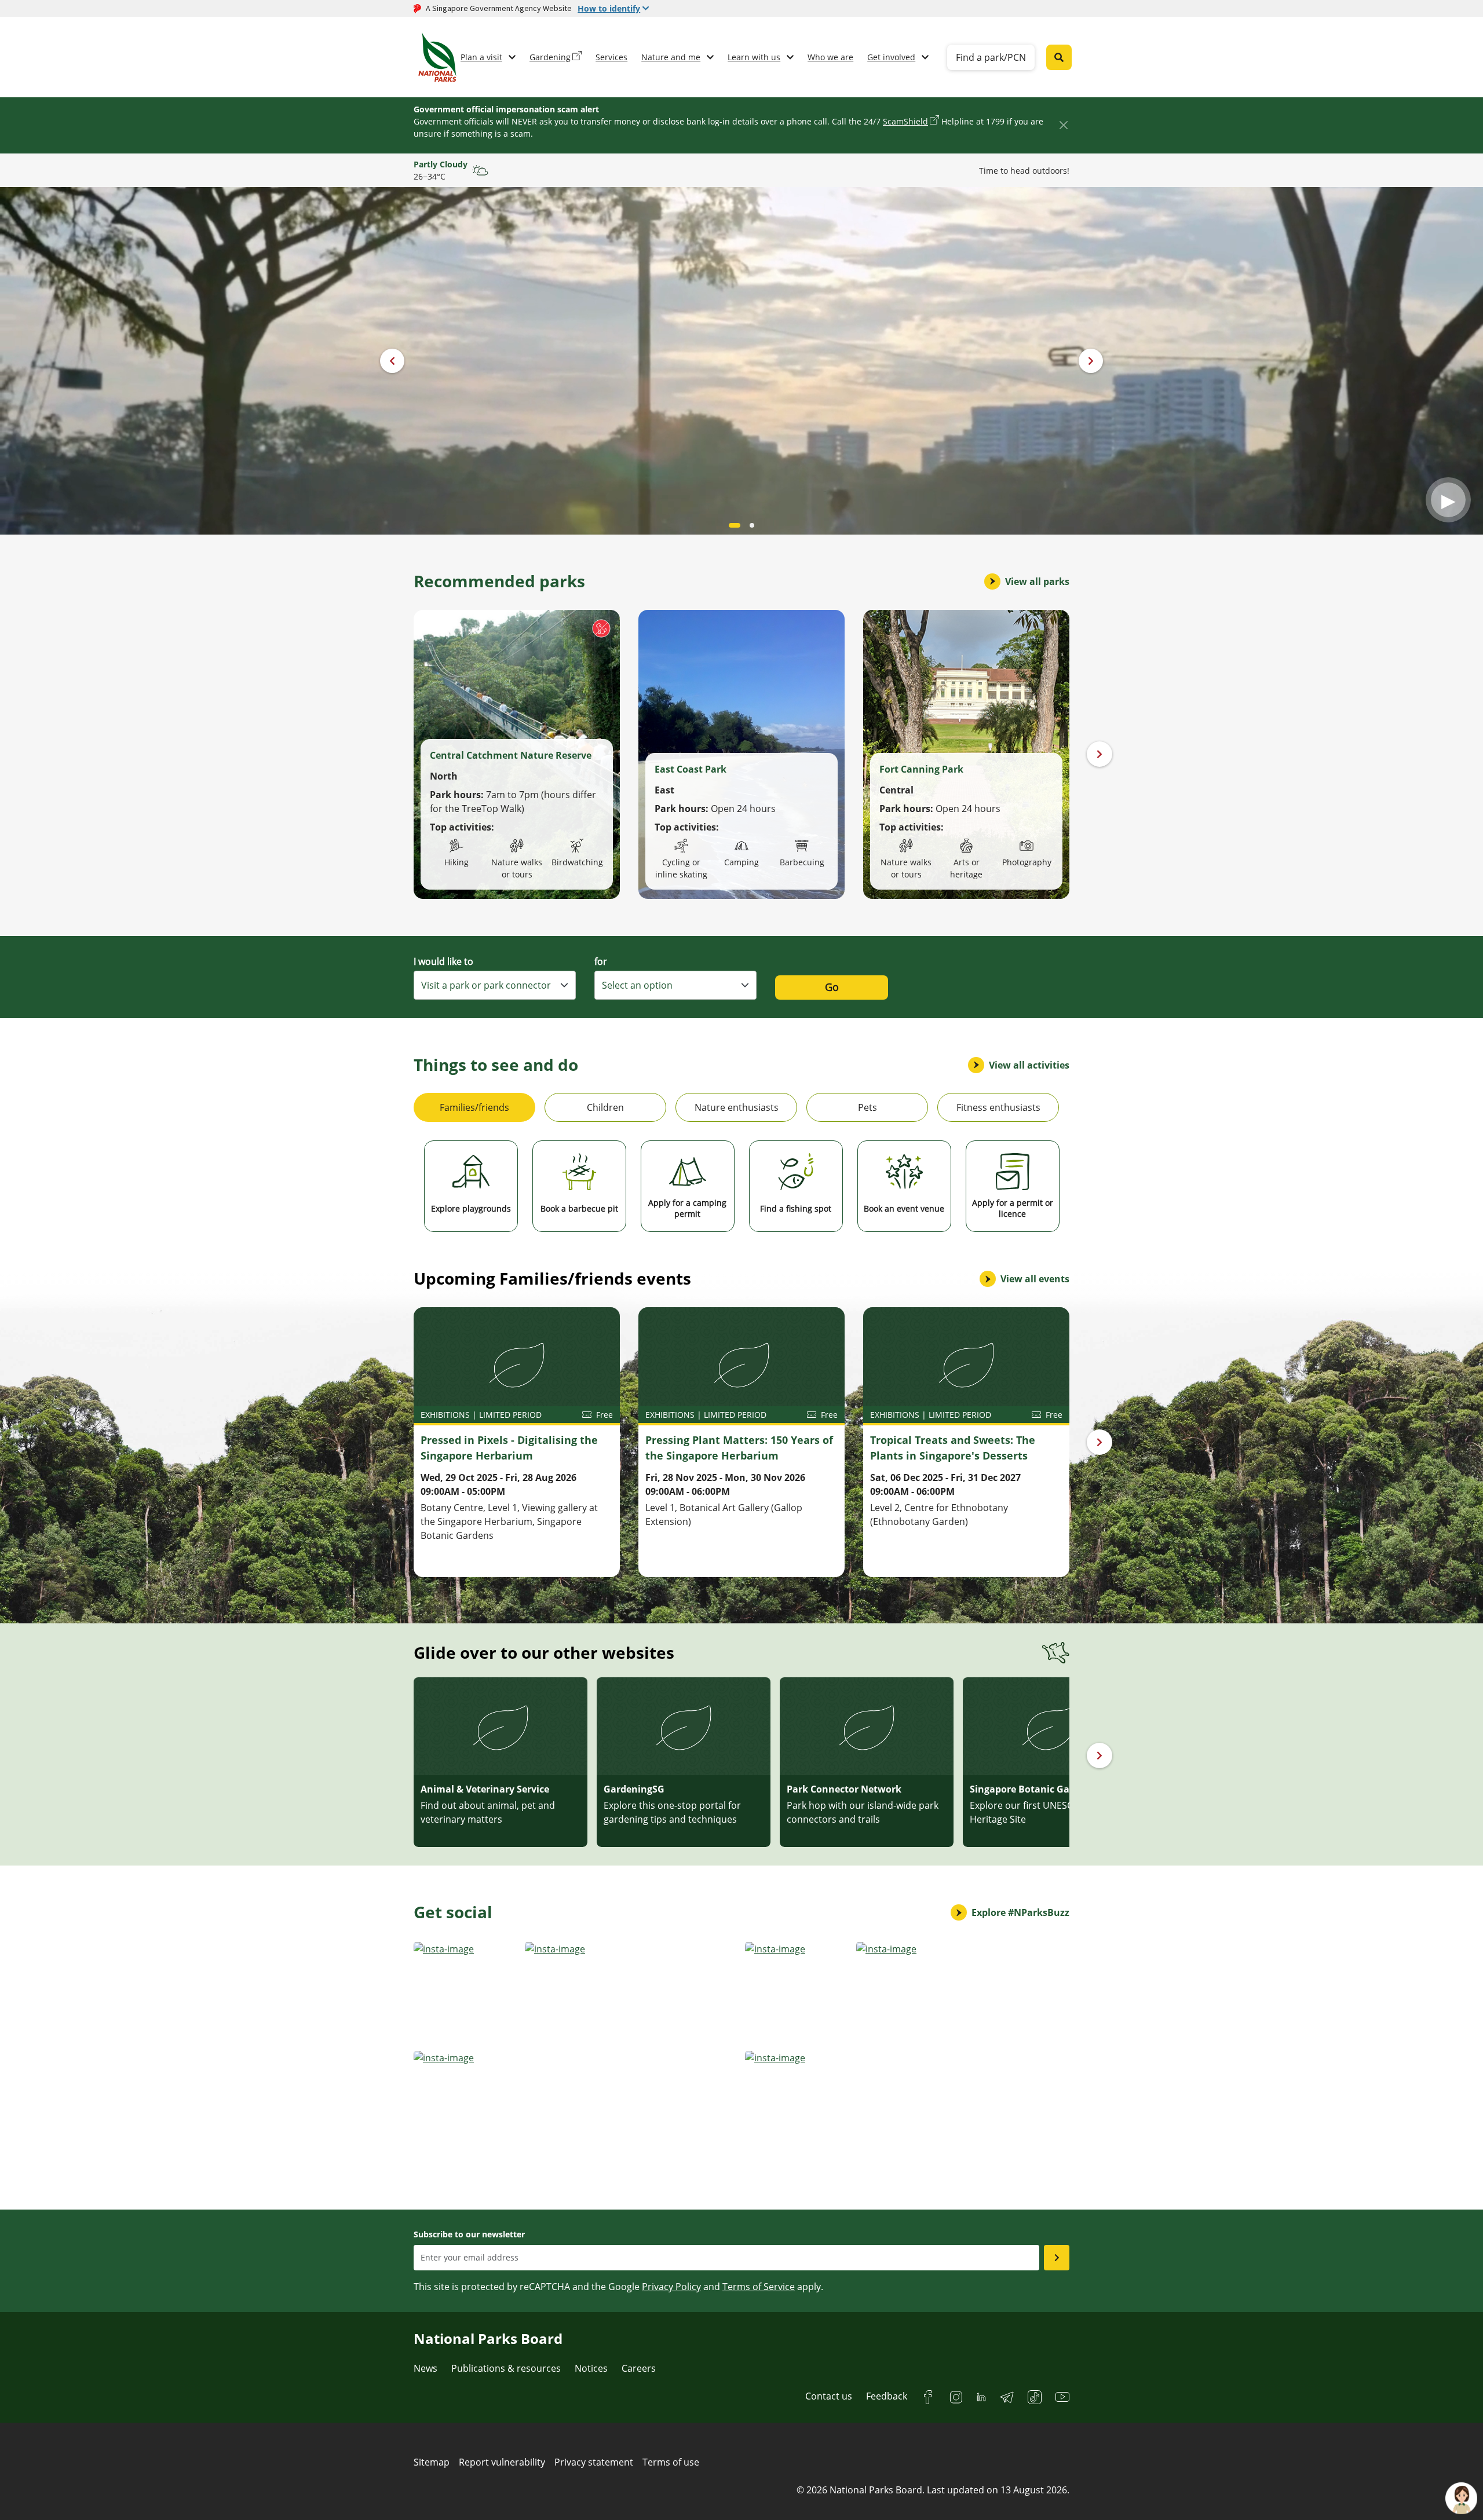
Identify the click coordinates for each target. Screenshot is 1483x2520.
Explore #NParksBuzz (1020, 1912)
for (601, 961)
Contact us (829, 2396)
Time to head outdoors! (1024, 171)
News (425, 2368)
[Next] (1100, 754)
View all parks (1037, 581)
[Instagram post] (466, 1993)
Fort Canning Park (921, 769)
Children (605, 1107)
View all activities (1029, 1065)
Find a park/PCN (991, 57)
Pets (867, 1107)
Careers (639, 2368)
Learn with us (754, 57)
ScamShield (905, 121)
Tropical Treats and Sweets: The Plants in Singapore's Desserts (953, 1448)
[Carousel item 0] (735, 525)
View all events (1035, 1279)
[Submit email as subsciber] (1057, 2258)
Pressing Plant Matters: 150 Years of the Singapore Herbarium (739, 1448)
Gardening (550, 57)
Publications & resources (506, 2368)
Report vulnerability (502, 2462)
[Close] (1063, 125)
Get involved (891, 57)
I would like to (443, 961)
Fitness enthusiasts (998, 1107)
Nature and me (671, 57)
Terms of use (671, 2462)
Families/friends (474, 1107)
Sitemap (432, 2462)
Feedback (887, 2396)
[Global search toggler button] (1059, 57)
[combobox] (495, 985)
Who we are (830, 57)
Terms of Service (759, 2287)
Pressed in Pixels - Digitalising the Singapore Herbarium (509, 1448)
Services (611, 57)
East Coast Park (691, 769)
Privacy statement (594, 2462)
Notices (591, 2368)
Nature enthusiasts (737, 1107)
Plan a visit (481, 57)
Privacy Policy (671, 2287)
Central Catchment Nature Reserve (511, 755)
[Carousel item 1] (752, 525)
